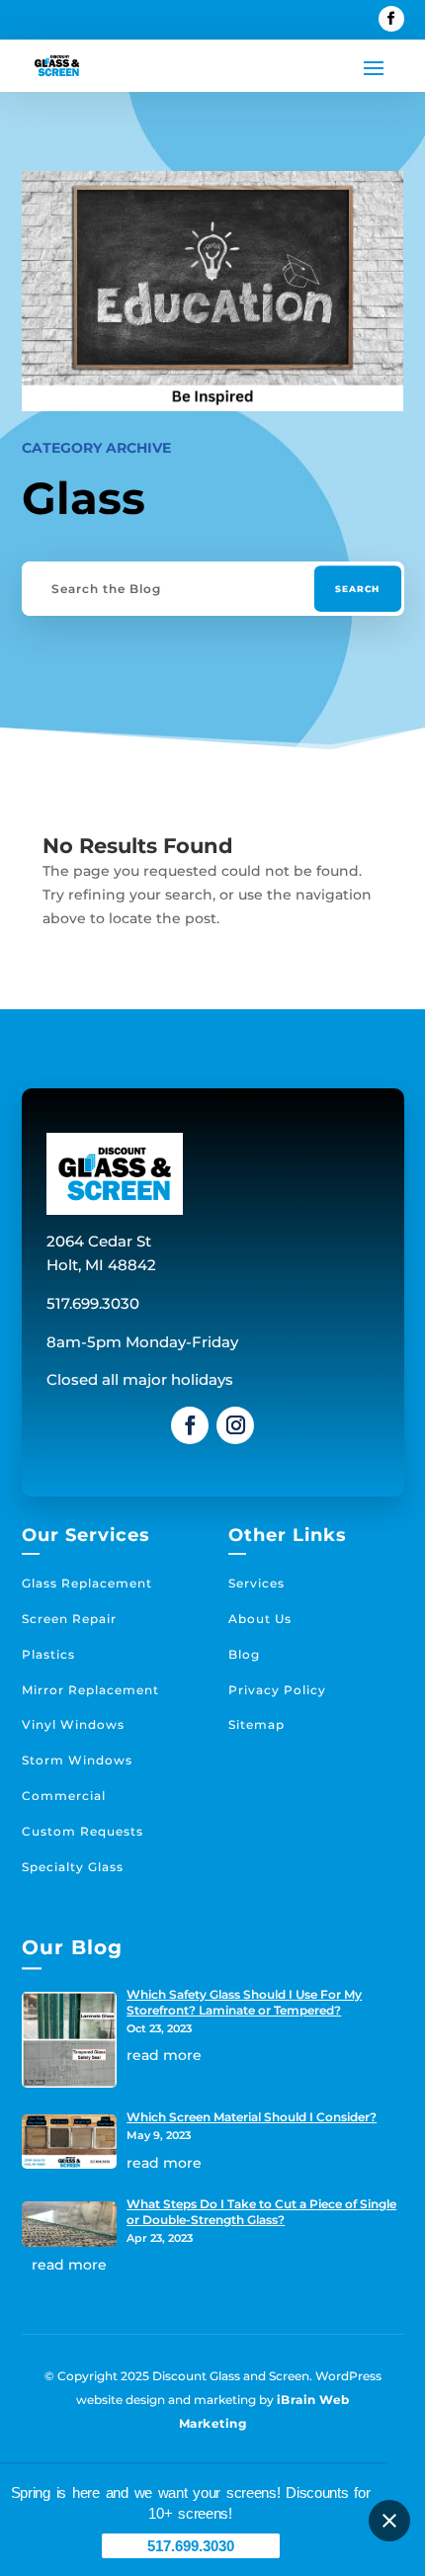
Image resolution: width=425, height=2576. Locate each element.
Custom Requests (83, 1831)
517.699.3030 (191, 2546)
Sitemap (256, 1724)
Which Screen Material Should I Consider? (252, 2117)
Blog (244, 1654)
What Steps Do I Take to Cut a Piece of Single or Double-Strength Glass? (261, 2212)
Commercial (64, 1796)
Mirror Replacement (90, 1690)
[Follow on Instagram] (235, 1425)
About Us (260, 1619)
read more (164, 2055)
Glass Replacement (87, 1583)
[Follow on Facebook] (391, 19)
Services (256, 1583)
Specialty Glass (73, 1867)
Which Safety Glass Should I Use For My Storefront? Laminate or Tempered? (244, 2002)
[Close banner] (389, 2521)
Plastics (48, 1654)
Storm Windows (77, 1760)
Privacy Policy (277, 1690)
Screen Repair (69, 1619)
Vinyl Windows (73, 1724)
